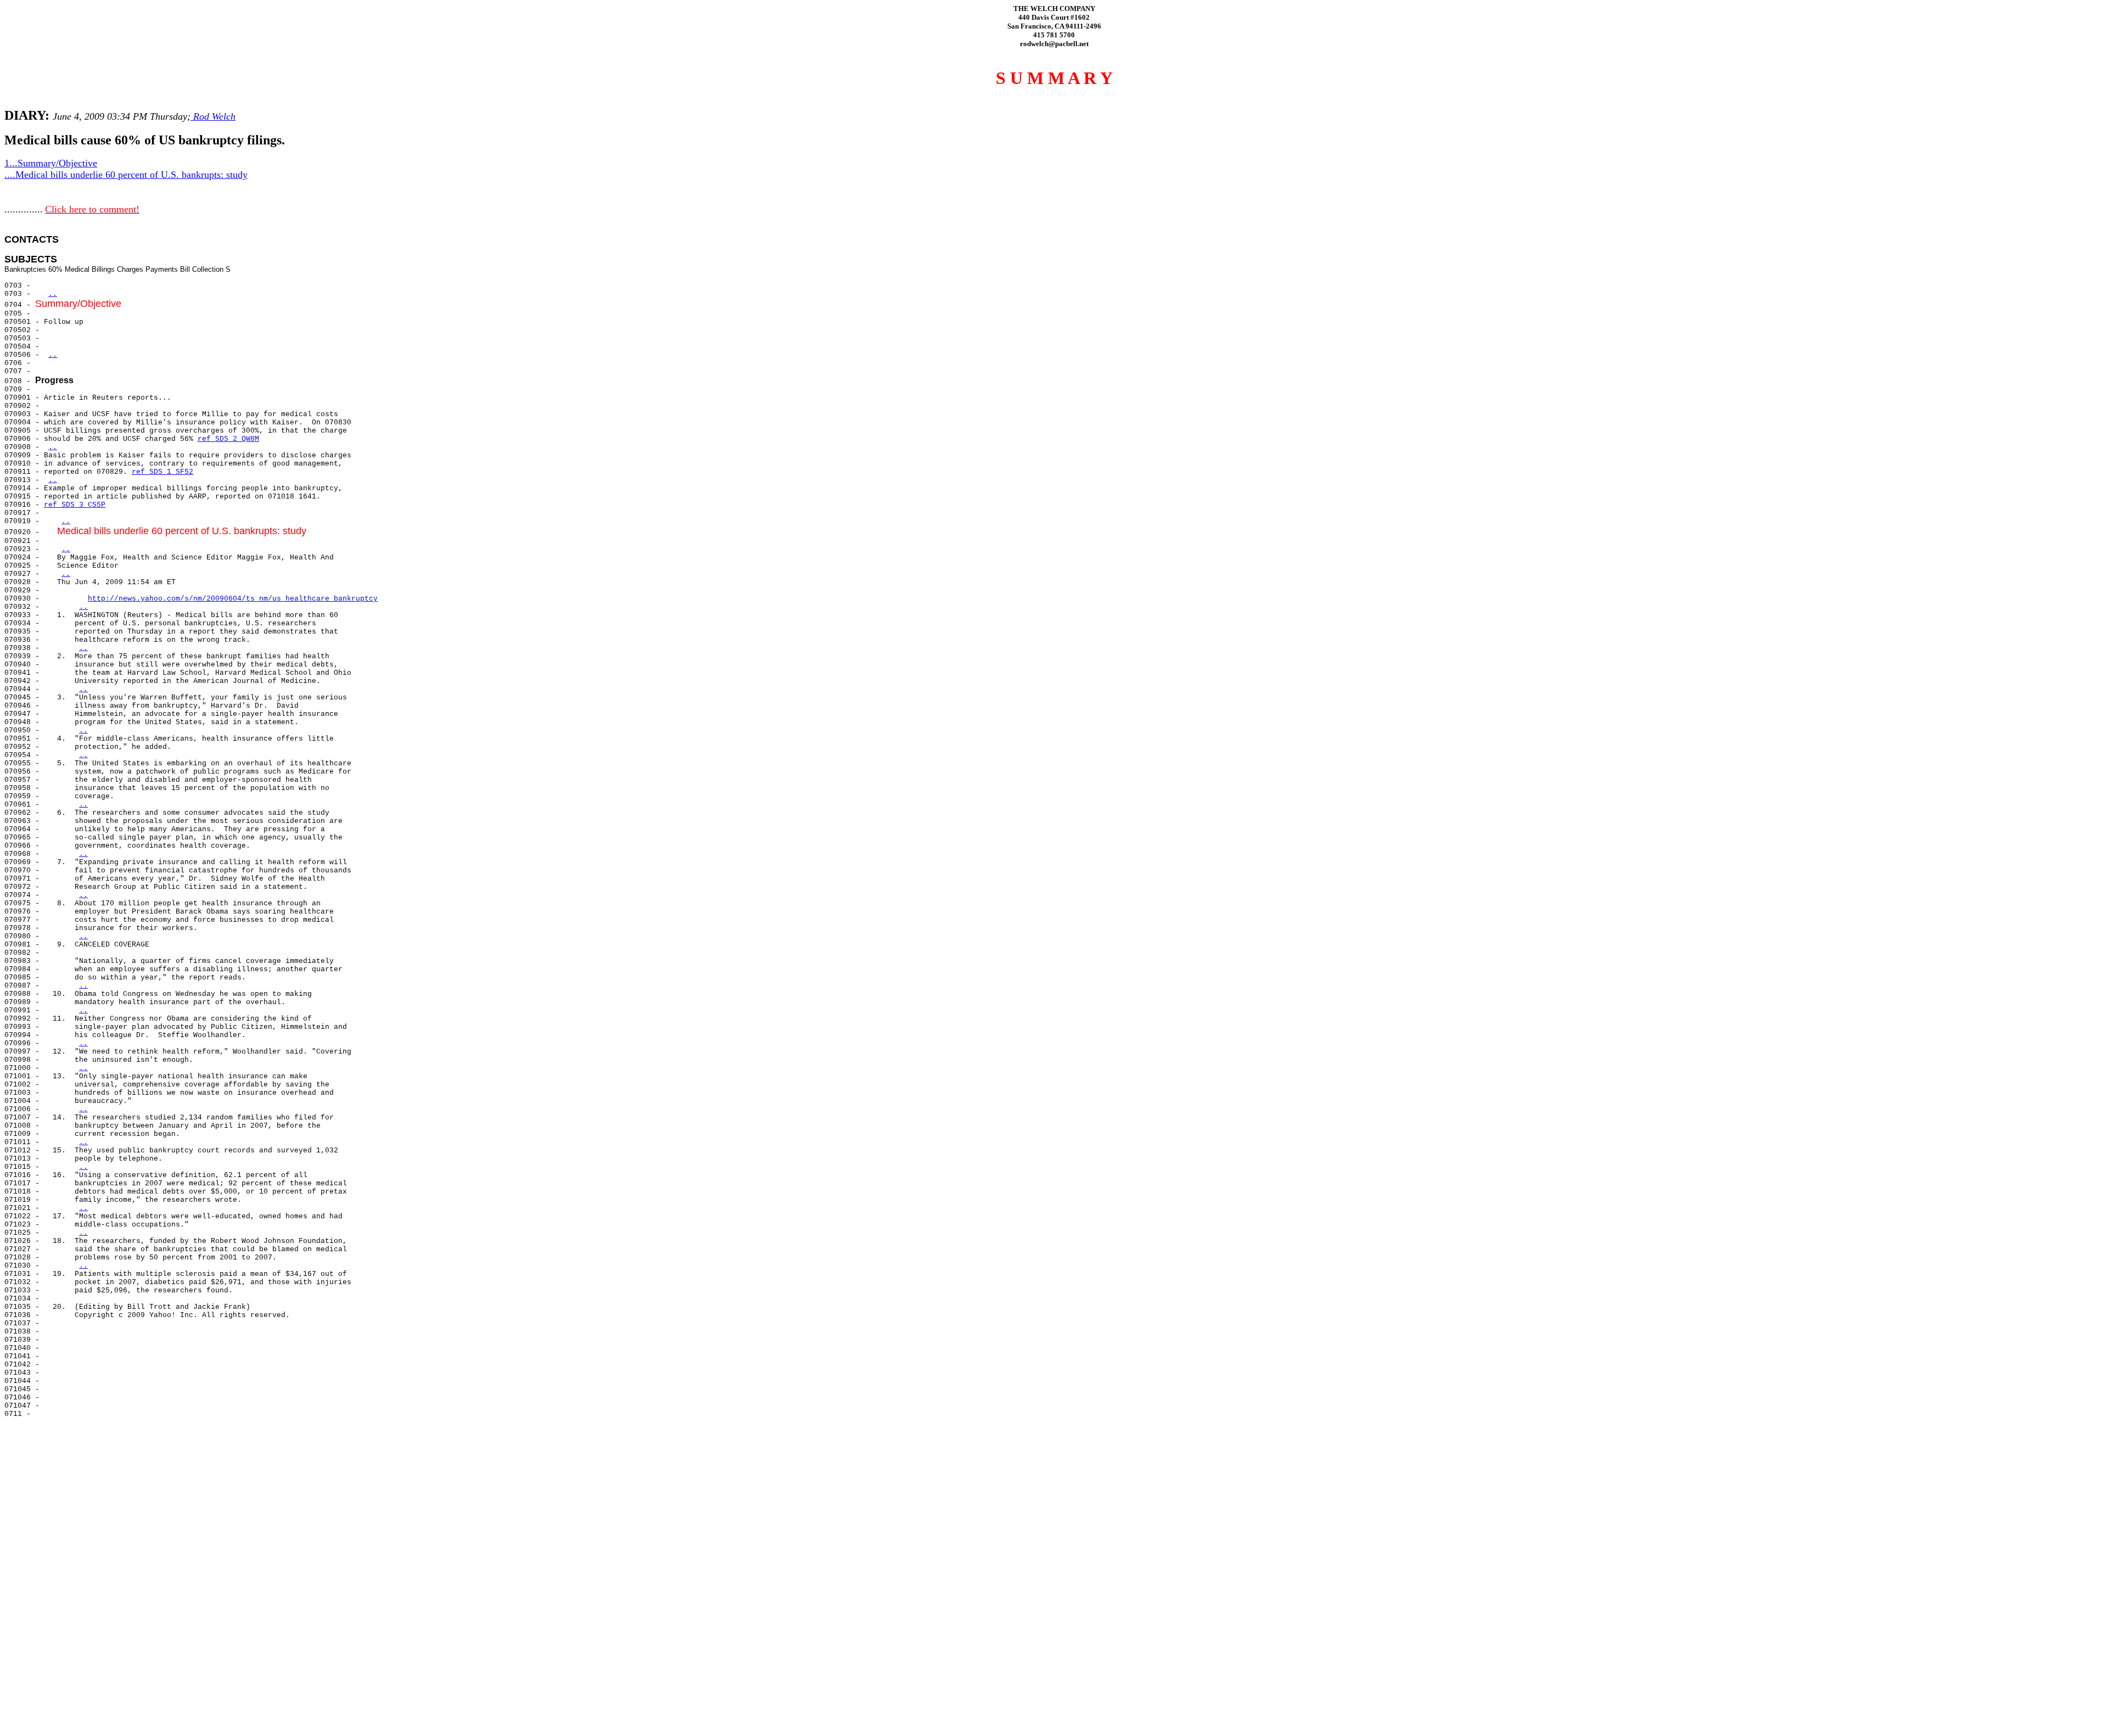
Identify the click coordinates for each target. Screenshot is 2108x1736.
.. (53, 294)
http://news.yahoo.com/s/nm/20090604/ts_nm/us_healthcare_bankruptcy (233, 599)
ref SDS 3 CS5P (75, 505)
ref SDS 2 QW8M (228, 439)
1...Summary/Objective (51, 163)
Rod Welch (213, 116)
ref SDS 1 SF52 (162, 472)
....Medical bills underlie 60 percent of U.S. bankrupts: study (126, 175)
